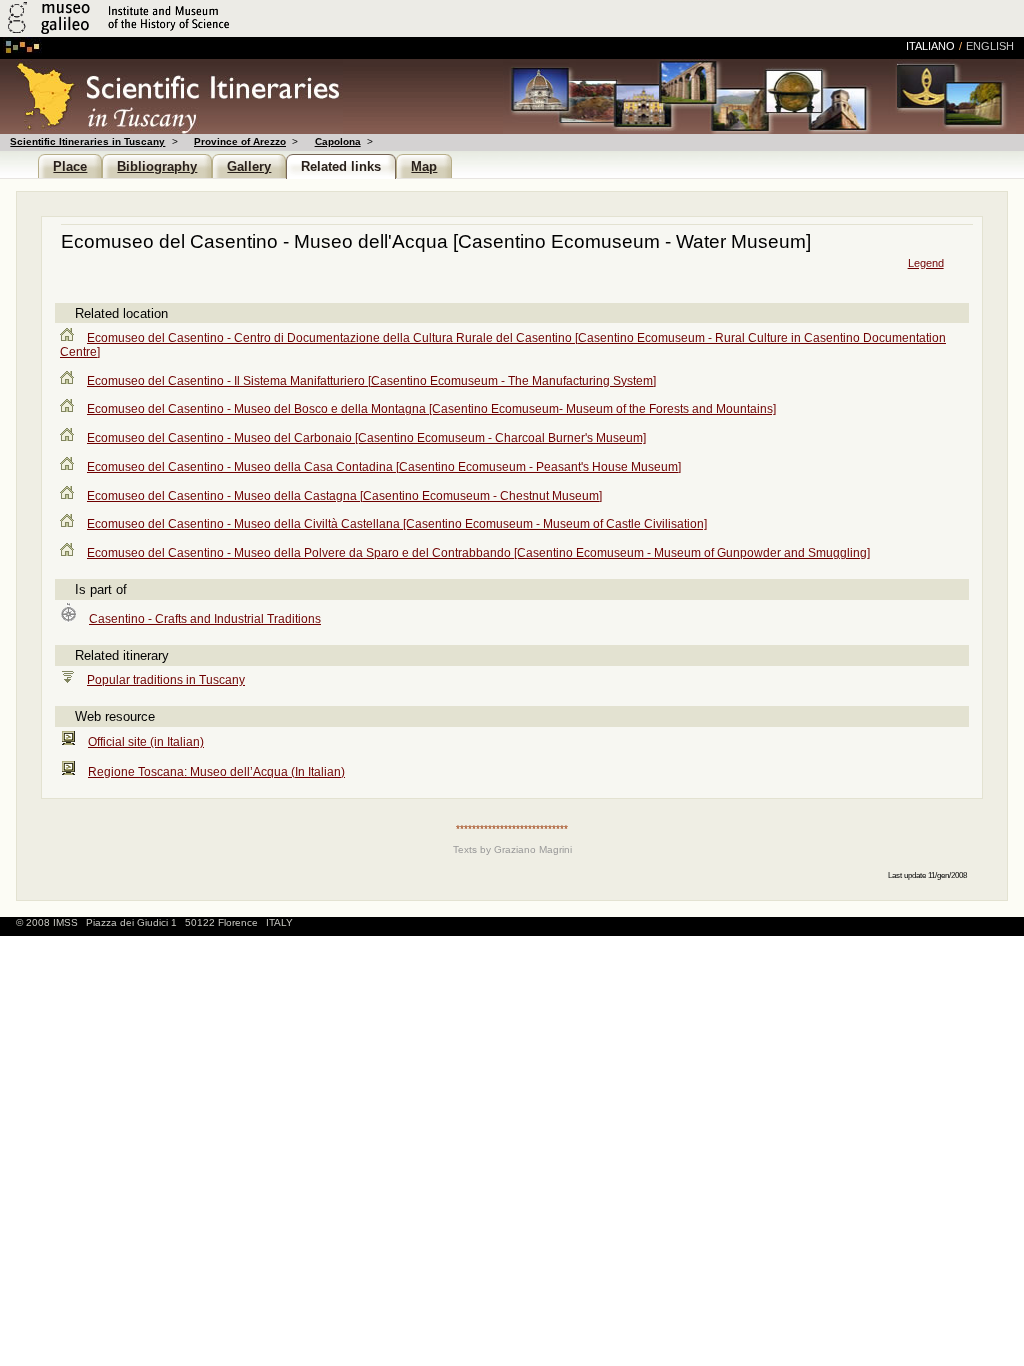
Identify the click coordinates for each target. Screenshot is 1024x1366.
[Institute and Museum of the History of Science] (237, 33)
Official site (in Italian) (146, 742)
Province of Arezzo (240, 141)
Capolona (337, 141)
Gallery (249, 166)
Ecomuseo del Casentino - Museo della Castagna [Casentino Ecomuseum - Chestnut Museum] (344, 496)
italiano (930, 46)
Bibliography (157, 166)
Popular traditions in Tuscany (166, 680)
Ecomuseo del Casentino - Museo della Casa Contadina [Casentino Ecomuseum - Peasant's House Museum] (384, 467)
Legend (926, 263)
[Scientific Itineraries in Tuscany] (171, 128)
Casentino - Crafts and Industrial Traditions (205, 619)
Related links (341, 166)
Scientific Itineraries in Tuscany (87, 141)
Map (424, 166)
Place (70, 166)
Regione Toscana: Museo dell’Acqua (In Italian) (216, 772)
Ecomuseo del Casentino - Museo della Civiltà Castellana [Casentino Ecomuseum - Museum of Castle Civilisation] (397, 524)
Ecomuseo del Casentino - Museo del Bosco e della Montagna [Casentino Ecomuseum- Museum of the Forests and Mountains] (431, 409)
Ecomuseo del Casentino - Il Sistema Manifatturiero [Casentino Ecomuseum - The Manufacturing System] (371, 381)
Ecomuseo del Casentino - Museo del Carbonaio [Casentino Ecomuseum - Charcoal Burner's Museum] (366, 438)
